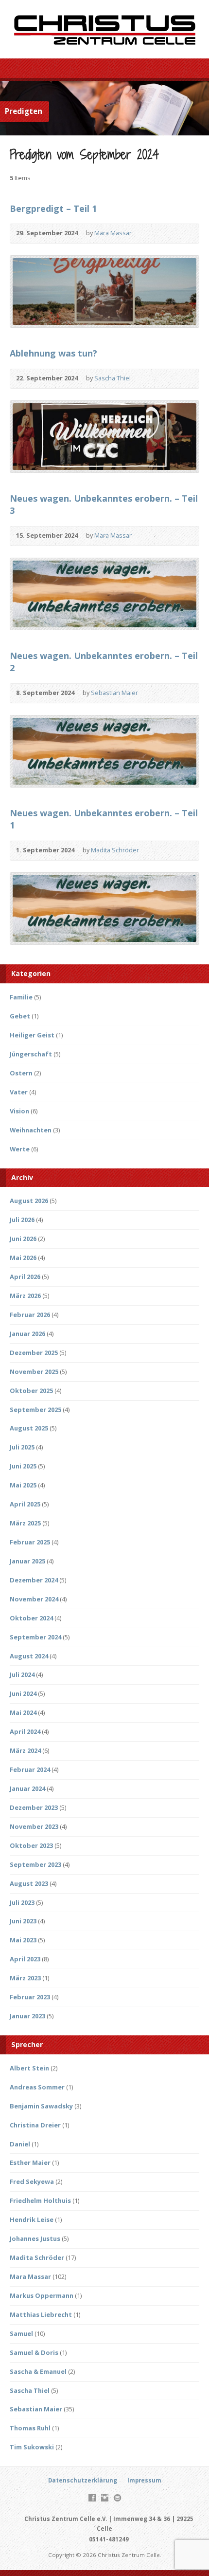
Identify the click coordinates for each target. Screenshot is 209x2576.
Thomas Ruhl (30, 2428)
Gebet (20, 1016)
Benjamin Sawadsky (41, 2106)
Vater (19, 1092)
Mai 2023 (23, 1940)
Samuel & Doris (34, 2352)
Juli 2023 (22, 1902)
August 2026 (29, 1201)
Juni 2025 (23, 1466)
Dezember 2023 (34, 1807)
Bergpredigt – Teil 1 (53, 208)
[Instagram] (105, 2498)
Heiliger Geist (32, 1035)
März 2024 (25, 1750)
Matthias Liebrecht (41, 2314)
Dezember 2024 (34, 1580)
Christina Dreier (35, 2125)
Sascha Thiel (113, 378)
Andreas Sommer (37, 2087)
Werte (20, 1149)
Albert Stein (29, 2068)
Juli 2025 (22, 1447)
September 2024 (35, 1637)
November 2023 (34, 1826)
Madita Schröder (115, 850)
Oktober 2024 (31, 1618)
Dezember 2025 (34, 1353)
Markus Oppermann (42, 2295)
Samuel (21, 2333)
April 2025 (25, 1504)
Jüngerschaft (31, 1054)
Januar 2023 (27, 2016)
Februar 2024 (30, 1769)
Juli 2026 (22, 1220)
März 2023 (25, 1978)
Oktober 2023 (31, 1845)
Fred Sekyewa (32, 2181)
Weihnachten (31, 1130)
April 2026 (25, 1277)
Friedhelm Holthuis (40, 2200)
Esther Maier (30, 2162)
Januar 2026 (27, 1334)
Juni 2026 (23, 1239)
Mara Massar (113, 233)
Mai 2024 (23, 1712)
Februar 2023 (30, 1997)
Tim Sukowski (32, 2447)
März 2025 (25, 1523)
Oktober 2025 (31, 1391)
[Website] (117, 2498)
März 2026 (25, 1296)
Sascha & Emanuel (38, 2371)
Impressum (144, 2480)
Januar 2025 (27, 1561)
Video (146, 234)
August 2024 (29, 1656)
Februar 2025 (30, 1542)
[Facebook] (92, 2498)
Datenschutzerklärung (83, 2480)
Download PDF (160, 379)
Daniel (20, 2144)
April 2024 (25, 1731)
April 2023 (25, 1959)
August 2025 (29, 1428)
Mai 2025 (23, 1485)
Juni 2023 (23, 1921)
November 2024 (34, 1599)
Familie (21, 997)
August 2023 (29, 1883)
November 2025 (34, 1372)
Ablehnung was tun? (53, 353)
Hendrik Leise (32, 2219)
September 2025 (35, 1410)
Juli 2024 (22, 1674)
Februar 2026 (30, 1315)
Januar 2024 (27, 1788)
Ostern (21, 1073)
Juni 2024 (23, 1693)
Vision (19, 1111)
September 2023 (35, 1864)
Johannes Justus (35, 2238)
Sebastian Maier (114, 693)
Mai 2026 (23, 1258)
